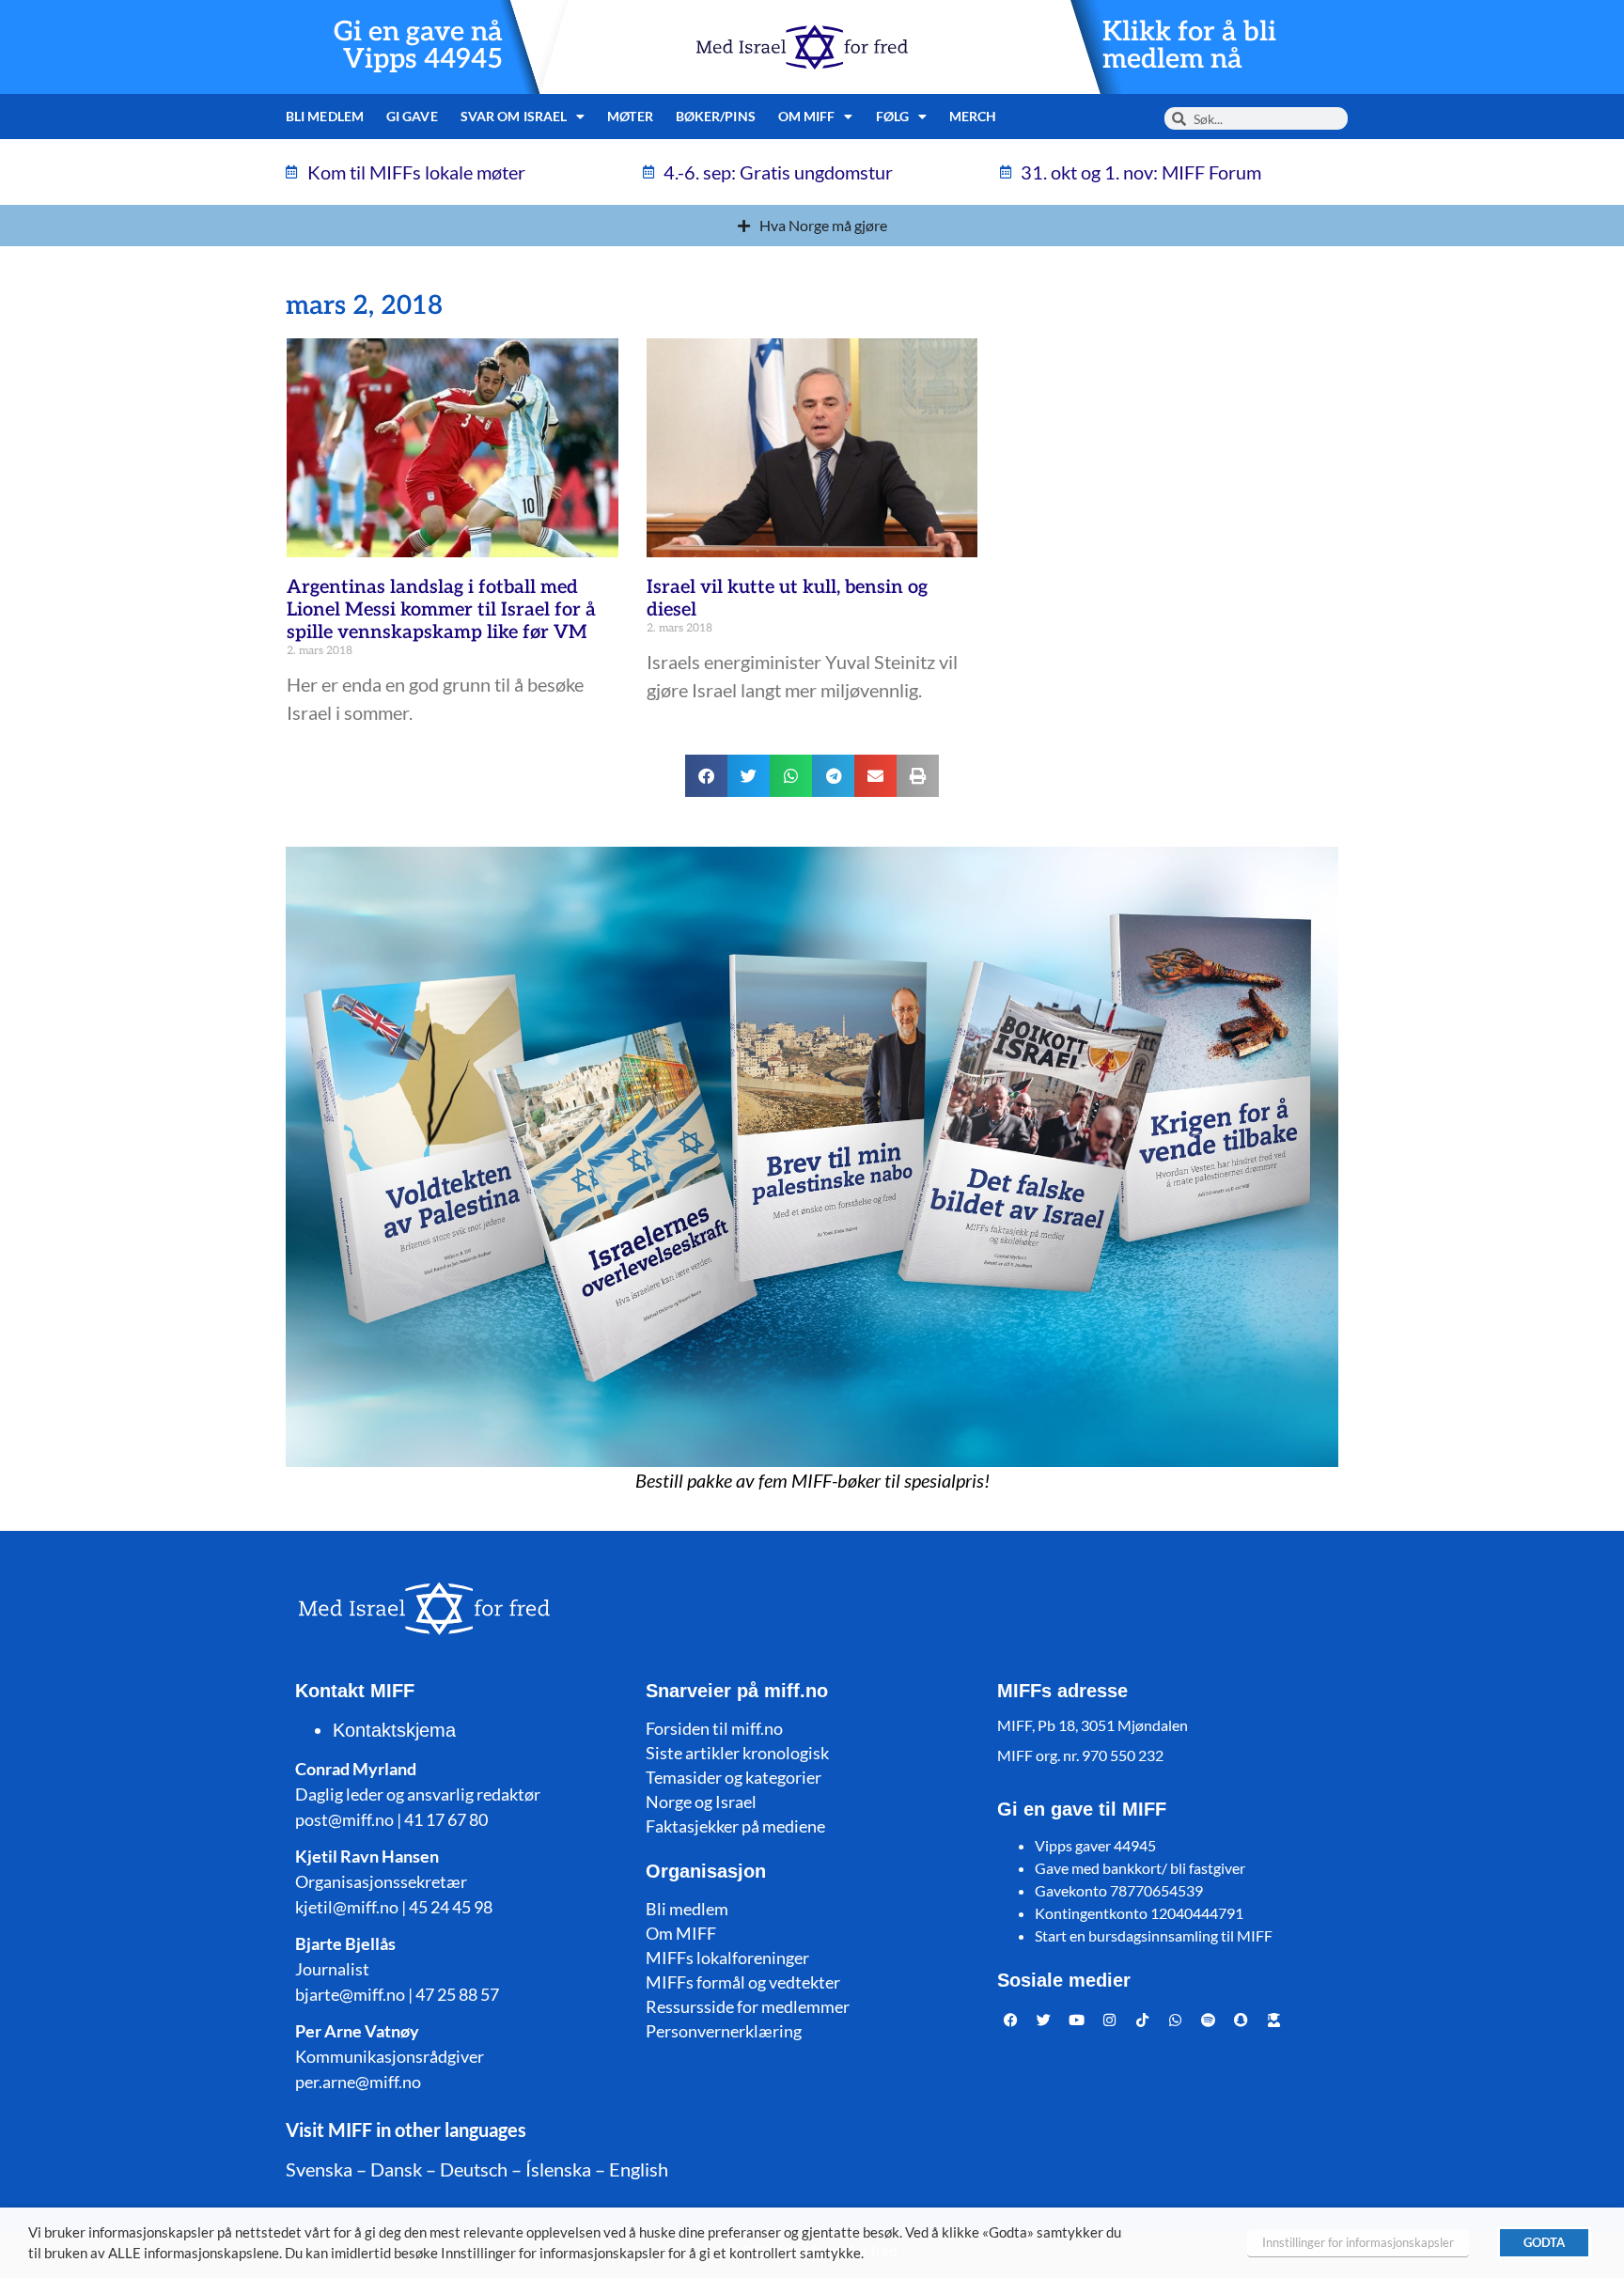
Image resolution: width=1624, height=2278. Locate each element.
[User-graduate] (1274, 2020)
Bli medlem (325, 116)
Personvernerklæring (724, 2031)
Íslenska (558, 2169)
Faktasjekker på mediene (735, 1826)
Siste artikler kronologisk (737, 1753)
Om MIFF (681, 1933)
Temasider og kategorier (734, 1777)
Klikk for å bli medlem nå (1189, 46)
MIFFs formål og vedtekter (743, 1982)
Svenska (319, 2169)
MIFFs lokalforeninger (727, 1958)
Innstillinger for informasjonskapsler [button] (1358, 2242)
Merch (973, 116)
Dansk (396, 2169)
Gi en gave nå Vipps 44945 (418, 46)
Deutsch (474, 2169)
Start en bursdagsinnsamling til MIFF (1154, 1935)
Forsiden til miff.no (714, 1728)
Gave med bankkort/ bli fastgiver (1140, 1868)
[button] (706, 776)
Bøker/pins (716, 116)
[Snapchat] (1241, 2020)
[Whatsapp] (1176, 2020)
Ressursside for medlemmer (748, 2006)
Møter (630, 116)
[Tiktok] (1143, 2020)
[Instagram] (1110, 2020)
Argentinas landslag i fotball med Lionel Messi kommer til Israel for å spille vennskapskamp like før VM (441, 610)
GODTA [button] (1544, 2242)
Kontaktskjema (394, 1730)
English (639, 2169)
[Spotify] (1209, 2020)
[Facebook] (1011, 2020)
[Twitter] (1044, 2020)
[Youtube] (1077, 2020)
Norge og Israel (701, 1802)
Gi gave (412, 116)
